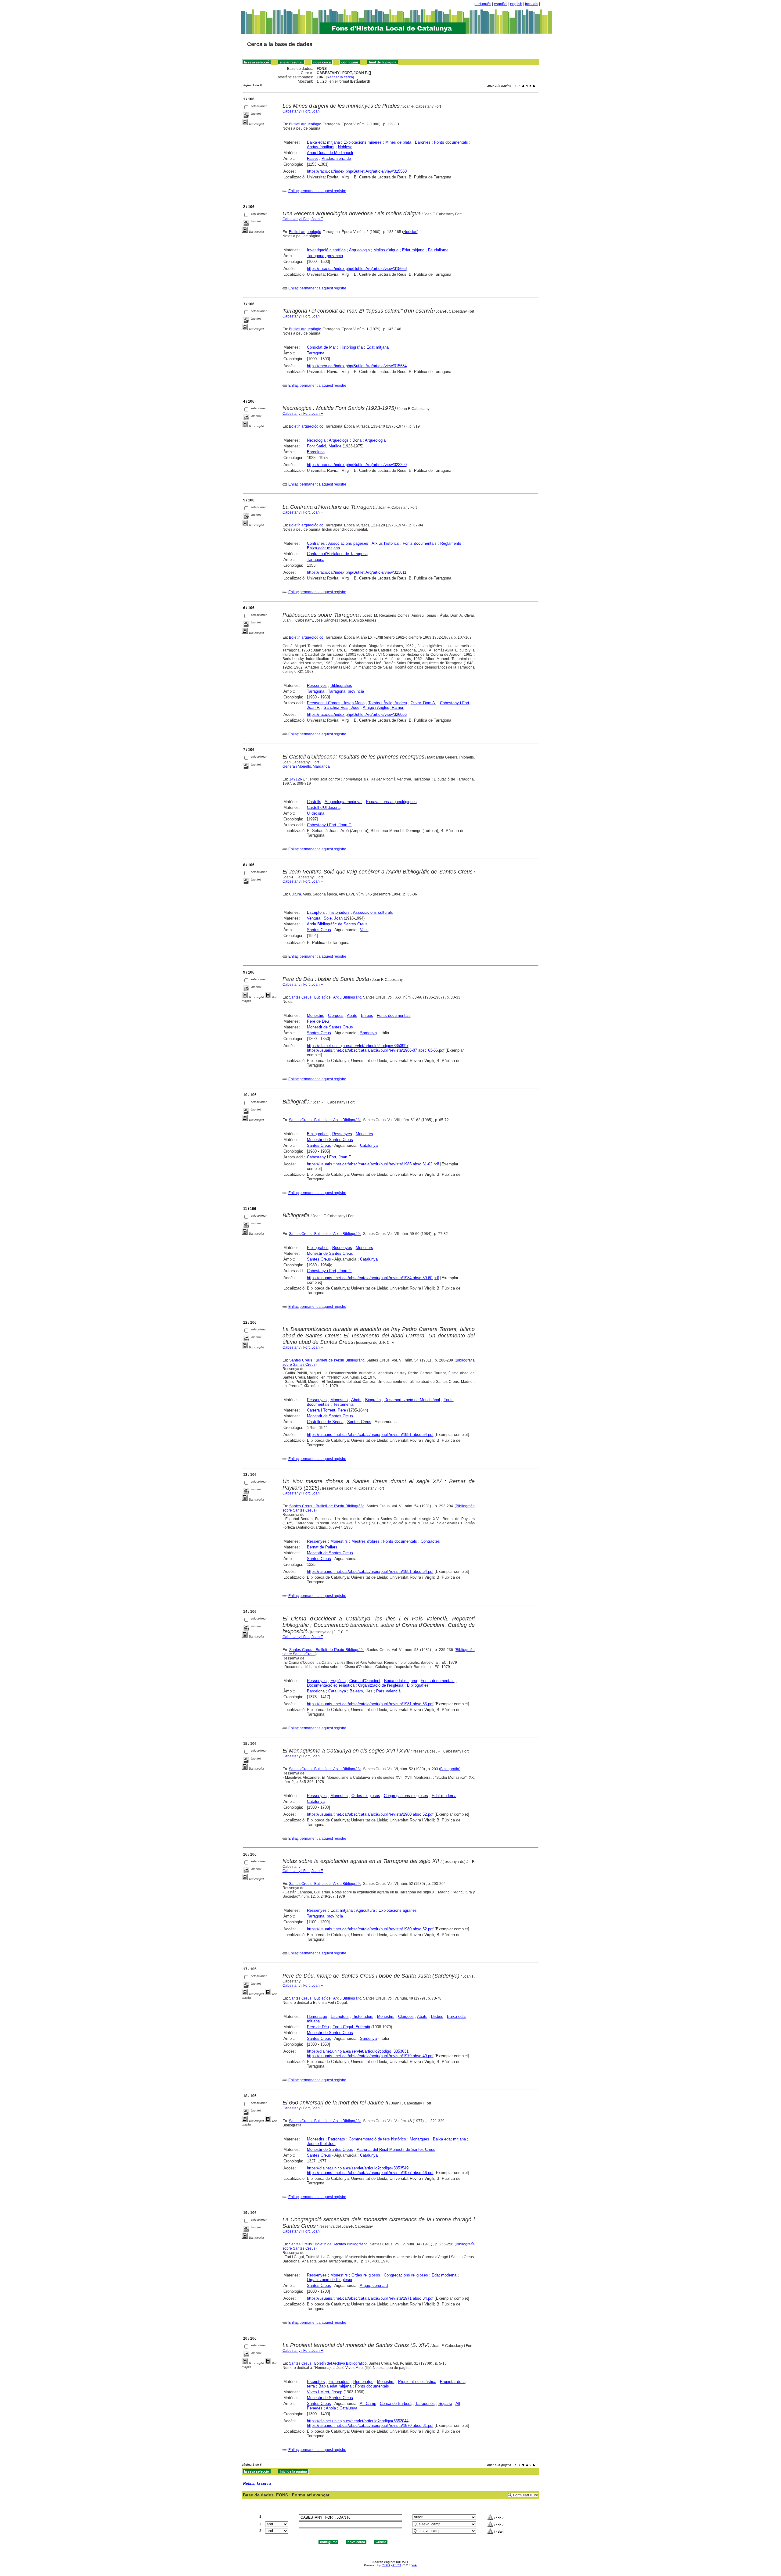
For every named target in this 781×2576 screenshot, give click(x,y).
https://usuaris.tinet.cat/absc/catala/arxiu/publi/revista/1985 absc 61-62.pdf (373, 1164)
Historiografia (351, 347)
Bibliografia (450, 1769)
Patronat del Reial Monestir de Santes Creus (396, 2149)
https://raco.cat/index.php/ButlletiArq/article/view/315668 (357, 269)
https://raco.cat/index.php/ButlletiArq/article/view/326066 (357, 714)
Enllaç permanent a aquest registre (317, 191)
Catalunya (369, 1145)
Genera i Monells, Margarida (306, 766)
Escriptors (316, 912)
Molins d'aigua (386, 250)
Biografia (373, 1400)
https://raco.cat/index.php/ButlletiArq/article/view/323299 (357, 465)
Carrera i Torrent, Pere (326, 1410)
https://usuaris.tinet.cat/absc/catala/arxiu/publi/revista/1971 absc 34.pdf (370, 2298)
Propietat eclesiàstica (417, 2382)
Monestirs (316, 1015)
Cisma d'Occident (365, 1681)
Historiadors (339, 912)
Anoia (331, 2408)
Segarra (445, 2404)
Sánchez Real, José (342, 707)
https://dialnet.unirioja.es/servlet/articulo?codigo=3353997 (358, 1046)
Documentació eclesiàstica (331, 1685)
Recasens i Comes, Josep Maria (336, 703)
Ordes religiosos (366, 1796)
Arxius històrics (385, 543)
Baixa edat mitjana (323, 142)
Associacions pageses (348, 543)
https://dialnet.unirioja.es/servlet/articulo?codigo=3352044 (358, 2421)
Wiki (414, 2565)
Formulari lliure (526, 2495)
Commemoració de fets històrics (377, 2139)
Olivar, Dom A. (423, 703)
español (501, 4)
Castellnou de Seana (325, 1422)
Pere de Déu (318, 1021)
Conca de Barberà (396, 2404)
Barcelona (316, 452)
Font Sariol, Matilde (324, 446)
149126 (296, 779)
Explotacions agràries (398, 1910)
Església (338, 1681)
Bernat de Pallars (322, 1547)
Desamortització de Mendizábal (412, 1400)
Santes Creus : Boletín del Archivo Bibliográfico (328, 2244)
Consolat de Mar (321, 347)
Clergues (336, 1015)
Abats (352, 1015)
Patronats (337, 2139)
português (483, 4)
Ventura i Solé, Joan (325, 918)
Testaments (344, 1404)
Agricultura (365, 1910)
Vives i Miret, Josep (325, 2392)
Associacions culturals (373, 912)
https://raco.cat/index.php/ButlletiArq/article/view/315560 (357, 171)
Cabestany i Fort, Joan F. (303, 111)
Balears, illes (361, 1691)
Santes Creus (319, 930)
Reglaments (451, 543)
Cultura (295, 894)
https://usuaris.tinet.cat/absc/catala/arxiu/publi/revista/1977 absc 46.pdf (370, 2173)
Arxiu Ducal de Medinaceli (330, 153)
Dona (357, 440)
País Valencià (388, 1691)
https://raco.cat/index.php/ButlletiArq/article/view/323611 (357, 572)
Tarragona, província (325, 256)
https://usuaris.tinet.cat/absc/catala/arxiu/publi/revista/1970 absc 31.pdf (370, 2425)
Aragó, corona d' (374, 2285)
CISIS (386, 2565)
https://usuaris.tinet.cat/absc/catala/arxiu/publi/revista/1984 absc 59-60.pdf (373, 1278)
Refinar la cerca (340, 77)
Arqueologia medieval (344, 802)
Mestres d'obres (365, 1541)
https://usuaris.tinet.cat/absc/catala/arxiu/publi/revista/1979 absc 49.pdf (370, 2056)
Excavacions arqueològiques (391, 802)
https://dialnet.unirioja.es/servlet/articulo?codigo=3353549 (358, 2168)
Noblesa (345, 147)
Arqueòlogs (339, 440)
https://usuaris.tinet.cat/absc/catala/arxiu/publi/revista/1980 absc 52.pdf (370, 1814)
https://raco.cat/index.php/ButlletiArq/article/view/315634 (357, 366)
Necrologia (316, 440)
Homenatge (317, 2016)
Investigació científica (326, 250)
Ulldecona (316, 813)
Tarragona (316, 353)
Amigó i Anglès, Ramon (383, 707)
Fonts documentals (451, 142)
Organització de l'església (381, 1685)
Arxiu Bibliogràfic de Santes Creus (337, 924)
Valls (364, 930)
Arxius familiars (321, 147)
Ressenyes (317, 685)
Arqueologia (359, 250)
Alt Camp (368, 2404)
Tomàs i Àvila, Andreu (388, 703)
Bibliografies (341, 685)
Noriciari (410, 232)
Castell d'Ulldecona (324, 807)
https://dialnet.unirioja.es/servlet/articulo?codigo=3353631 (358, 2051)
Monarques (419, 2139)
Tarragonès (425, 2404)
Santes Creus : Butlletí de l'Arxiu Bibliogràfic (325, 997)
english (516, 4)
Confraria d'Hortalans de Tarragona (337, 554)
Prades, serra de (336, 158)
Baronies (423, 142)
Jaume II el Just (321, 2144)
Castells (314, 802)
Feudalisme (438, 250)
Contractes (430, 1541)
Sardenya (368, 1033)
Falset (312, 158)
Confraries (316, 543)
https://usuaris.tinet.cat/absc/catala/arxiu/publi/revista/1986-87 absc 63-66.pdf (376, 1050)
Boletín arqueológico (306, 426)
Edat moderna (444, 1796)
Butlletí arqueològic (305, 124)
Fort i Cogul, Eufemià (351, 2027)
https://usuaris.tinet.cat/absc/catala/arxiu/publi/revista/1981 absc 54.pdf (370, 1435)
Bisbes (367, 1015)
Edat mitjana (413, 250)
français (532, 4)
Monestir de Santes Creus (330, 1027)
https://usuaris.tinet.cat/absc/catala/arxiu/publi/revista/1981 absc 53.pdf (370, 1704)
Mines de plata (398, 142)
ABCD (397, 2565)
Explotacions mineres (363, 142)
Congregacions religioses (406, 1796)
